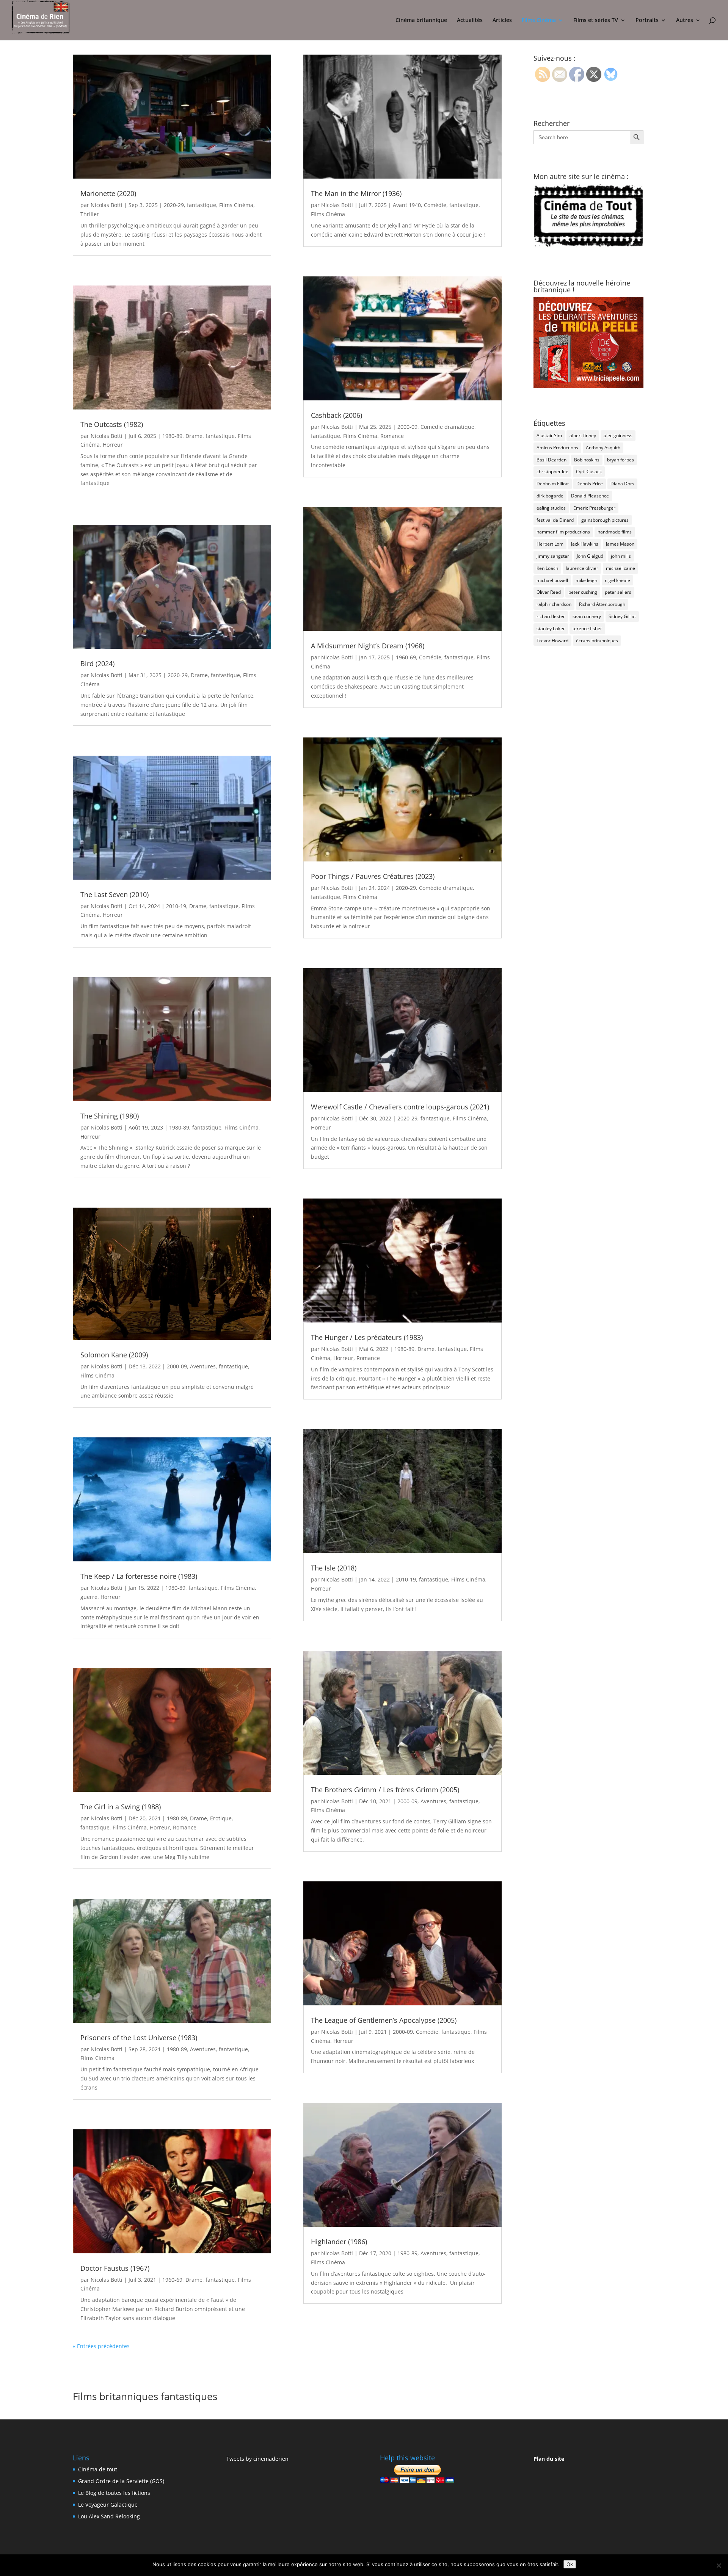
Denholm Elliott (553, 484)
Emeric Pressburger (594, 508)
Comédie (435, 205)
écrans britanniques (597, 641)
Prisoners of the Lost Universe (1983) (139, 2038)
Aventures (203, 1366)
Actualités (470, 20)
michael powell (552, 580)
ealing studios (551, 508)
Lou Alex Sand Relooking (109, 2516)
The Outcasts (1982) (112, 424)
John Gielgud (590, 556)
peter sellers (618, 592)
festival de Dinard (555, 520)
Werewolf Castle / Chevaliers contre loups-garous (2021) (400, 1107)
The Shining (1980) (110, 1116)
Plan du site (549, 2459)
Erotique (221, 1818)
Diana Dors (622, 484)
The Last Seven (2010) (115, 894)
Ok (570, 2564)
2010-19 (176, 906)
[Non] (719, 2565)
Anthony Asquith (603, 448)
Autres (685, 20)
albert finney (583, 435)
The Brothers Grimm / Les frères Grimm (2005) (385, 1790)
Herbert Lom (550, 544)
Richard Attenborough (602, 604)
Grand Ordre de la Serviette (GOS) (121, 2481)
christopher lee (552, 471)
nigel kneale (617, 580)
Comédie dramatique (447, 427)
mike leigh (586, 580)
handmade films (615, 532)
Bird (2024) (97, 664)
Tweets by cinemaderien (257, 2459)
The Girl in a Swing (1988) (121, 1807)
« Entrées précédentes (101, 2346)
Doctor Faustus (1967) (115, 2268)
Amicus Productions (557, 448)
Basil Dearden (551, 460)
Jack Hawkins (585, 544)
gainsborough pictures (605, 520)
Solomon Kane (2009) (114, 1355)
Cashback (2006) (337, 415)
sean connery (587, 616)
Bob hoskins (587, 460)
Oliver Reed (549, 592)
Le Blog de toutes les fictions (114, 2493)
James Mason (620, 544)
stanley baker (551, 628)
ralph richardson (554, 604)
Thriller (90, 214)
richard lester (551, 616)
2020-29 (174, 205)
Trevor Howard (552, 641)
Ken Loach (547, 568)
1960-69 (172, 2280)
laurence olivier (582, 568)
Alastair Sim (549, 435)
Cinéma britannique (421, 20)
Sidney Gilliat (622, 616)
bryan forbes (621, 460)
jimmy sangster (553, 556)
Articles (502, 20)
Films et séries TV (596, 20)
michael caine (621, 568)
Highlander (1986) (339, 2242)
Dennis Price (590, 484)
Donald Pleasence (590, 496)
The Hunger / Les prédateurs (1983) (367, 1337)
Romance (185, 1827)
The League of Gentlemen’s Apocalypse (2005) (384, 2020)
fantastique (202, 205)
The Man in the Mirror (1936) (356, 193)
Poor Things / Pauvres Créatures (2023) (373, 876)
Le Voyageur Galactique (108, 2505)
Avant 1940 (407, 205)
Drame (194, 436)
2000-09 (177, 1366)
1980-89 (172, 436)
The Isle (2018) (334, 1568)
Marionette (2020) (108, 193)
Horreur (113, 445)
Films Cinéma (539, 20)
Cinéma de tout (98, 2469)
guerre (89, 1597)
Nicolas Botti (107, 205)
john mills (621, 556)
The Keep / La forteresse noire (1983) (139, 1576)
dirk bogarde (550, 496)
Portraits (647, 20)
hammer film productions (563, 532)
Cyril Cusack (589, 471)
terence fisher (587, 628)
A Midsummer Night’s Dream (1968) (368, 646)
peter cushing (583, 592)
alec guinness (618, 435)
